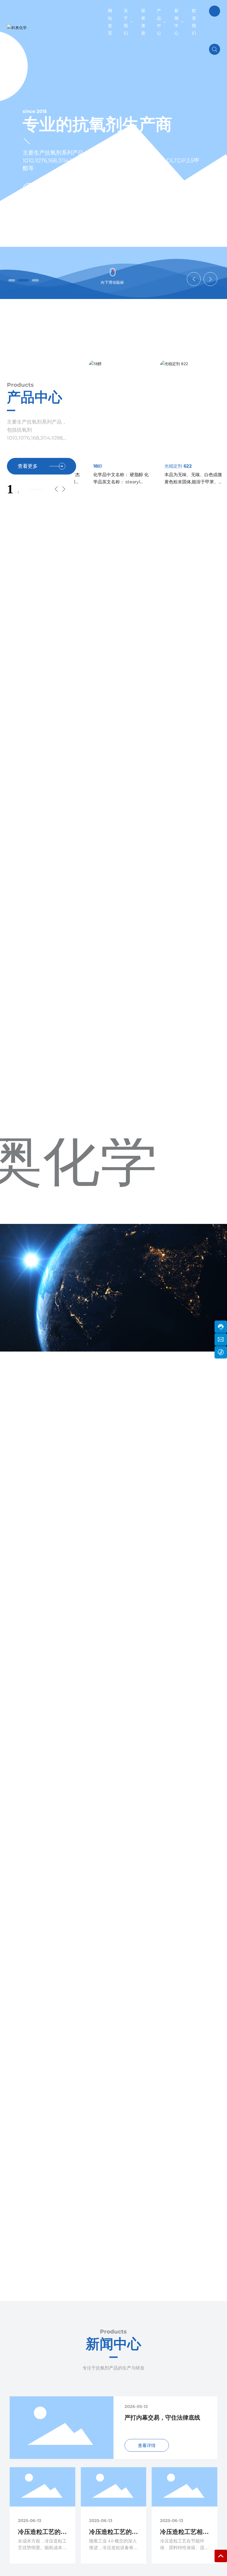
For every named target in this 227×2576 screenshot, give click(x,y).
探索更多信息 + (51, 199)
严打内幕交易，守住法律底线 (162, 2418)
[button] (12, 280)
